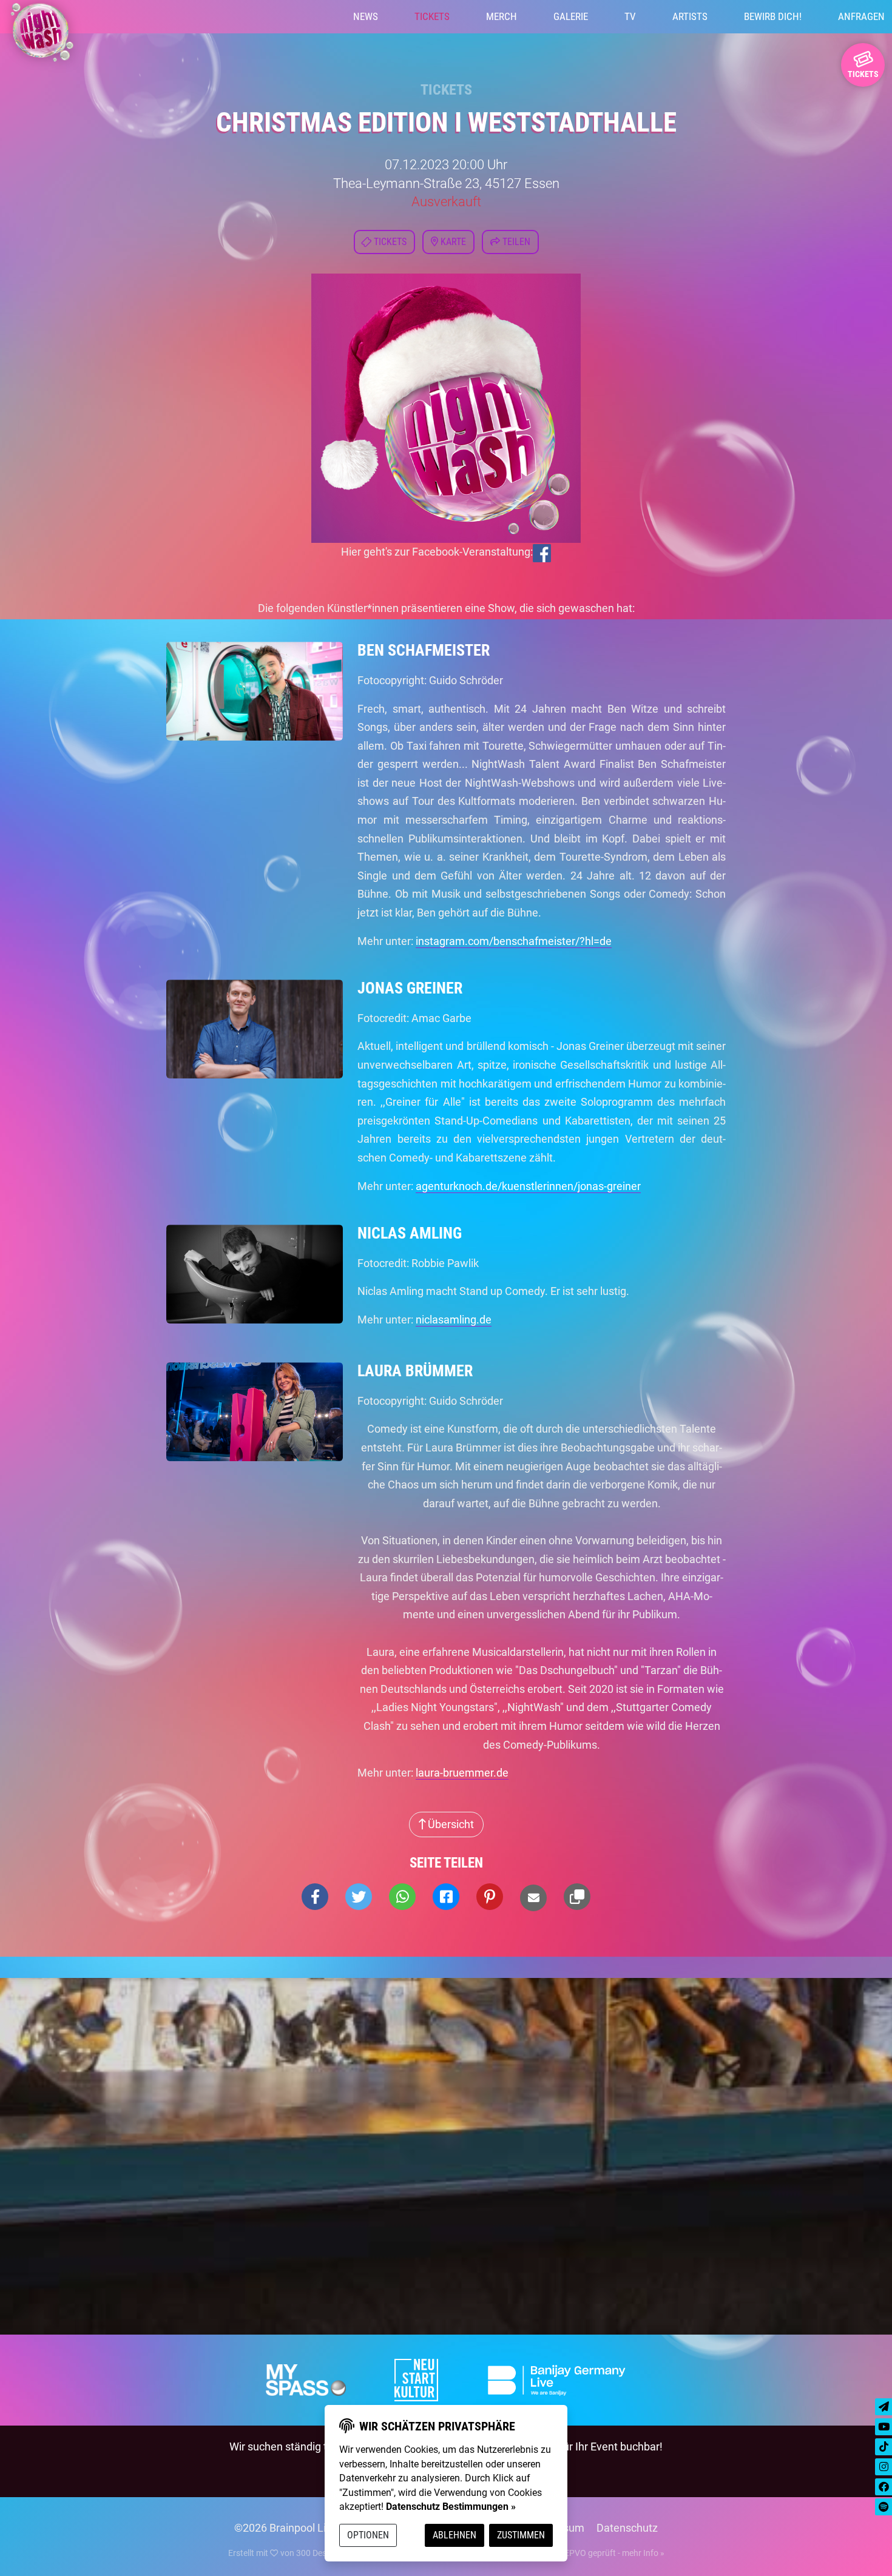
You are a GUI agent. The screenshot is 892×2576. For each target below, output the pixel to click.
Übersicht (450, 1824)
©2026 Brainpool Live (286, 2528)
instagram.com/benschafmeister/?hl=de (514, 941)
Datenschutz (627, 2528)
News (366, 16)
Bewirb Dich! (773, 16)
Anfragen (861, 16)
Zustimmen (521, 2535)
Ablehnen (454, 2535)
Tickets (432, 16)
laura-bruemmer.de (462, 1773)
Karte (452, 242)
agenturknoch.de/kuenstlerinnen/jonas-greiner (528, 1186)
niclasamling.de (454, 1320)
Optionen (368, 2535)
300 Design (317, 2553)
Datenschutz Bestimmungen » (451, 2507)
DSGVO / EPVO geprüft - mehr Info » (596, 2553)
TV (630, 16)
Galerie (571, 16)
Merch (502, 16)
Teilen (515, 242)
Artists (690, 16)
